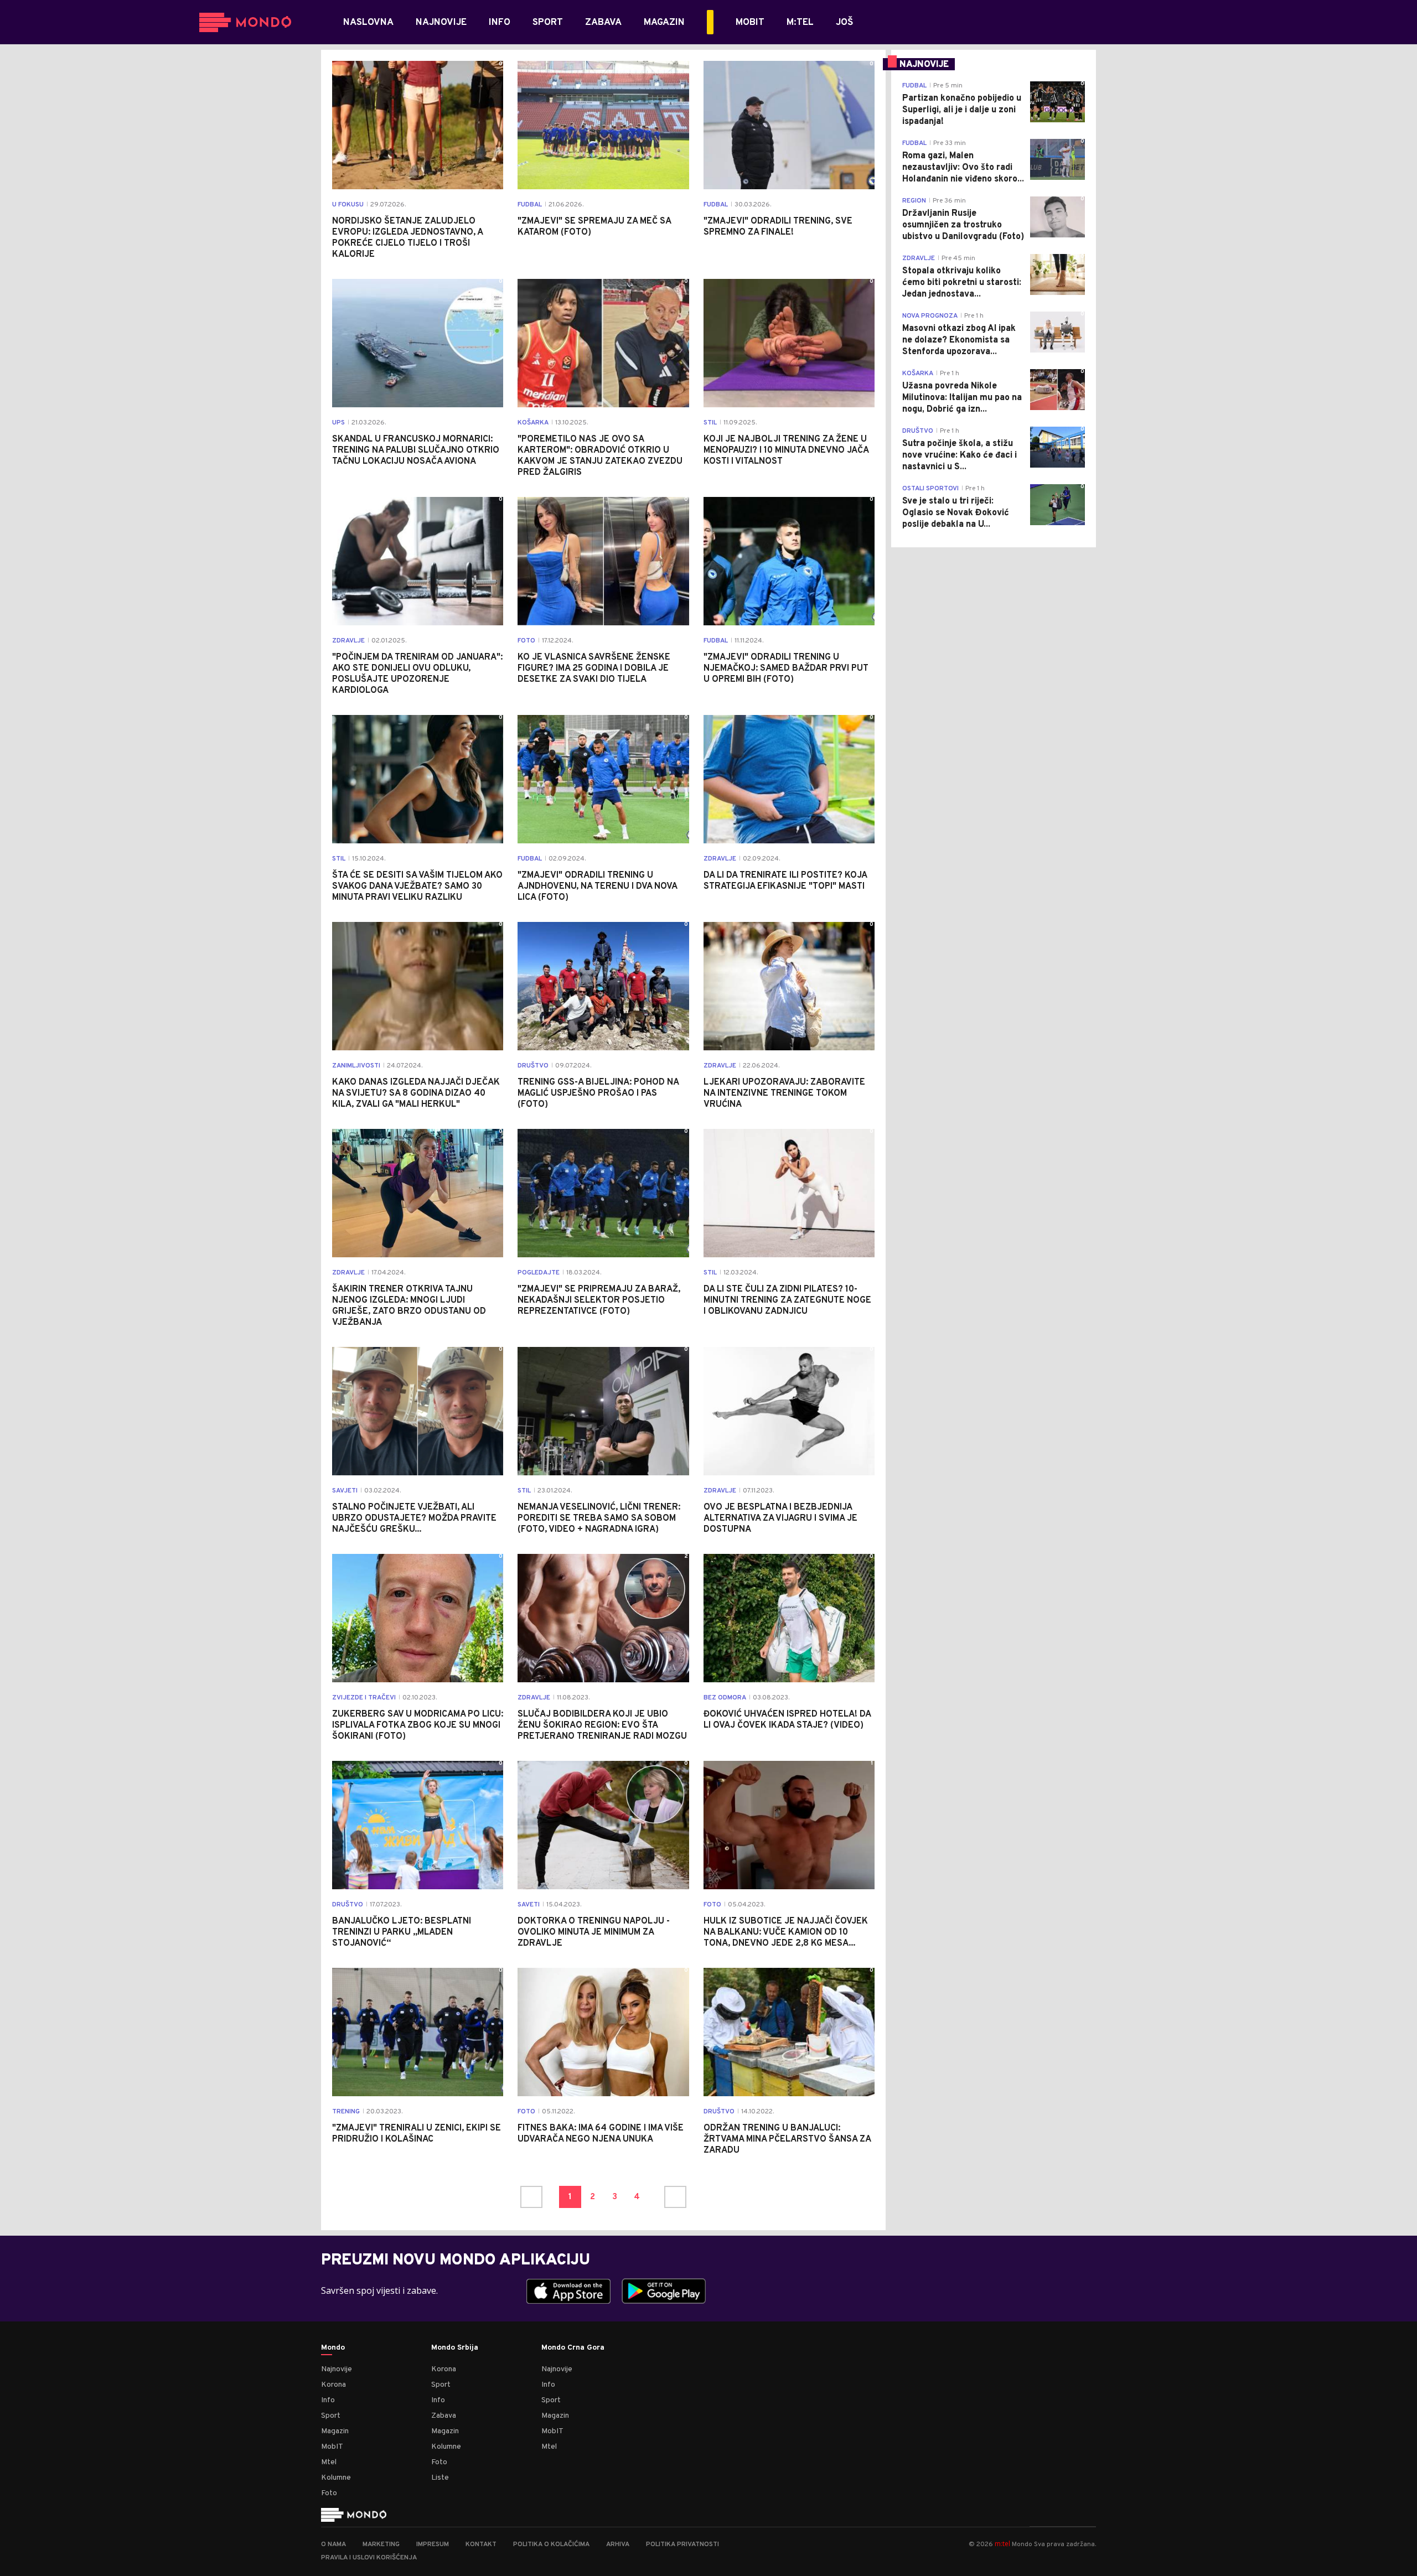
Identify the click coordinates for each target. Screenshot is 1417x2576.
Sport (331, 2416)
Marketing (381, 2544)
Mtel (329, 2462)
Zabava (444, 2416)
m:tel (1002, 2544)
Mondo (333, 2348)
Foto (329, 2493)
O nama (333, 2544)
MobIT (332, 2447)
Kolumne (336, 2478)
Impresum (433, 2544)
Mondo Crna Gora (573, 2348)
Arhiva (618, 2544)
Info (328, 2400)
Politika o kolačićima (551, 2544)
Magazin (335, 2431)
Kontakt (481, 2544)
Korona (333, 2385)
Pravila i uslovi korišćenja (369, 2558)
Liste (440, 2478)
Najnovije (337, 2369)
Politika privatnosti (682, 2544)
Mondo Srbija (455, 2348)
